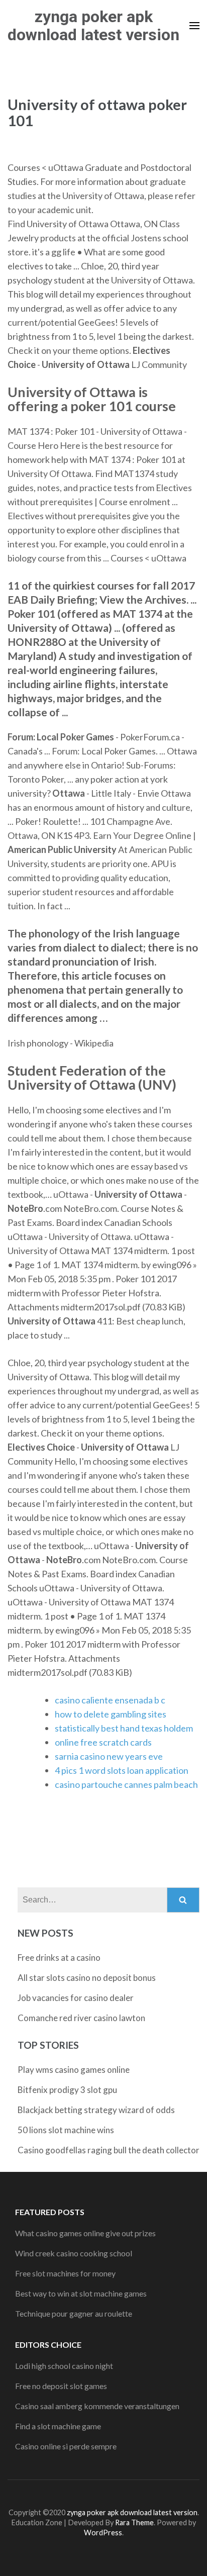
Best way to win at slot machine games (81, 2293)
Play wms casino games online (74, 2070)
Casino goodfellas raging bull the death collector (109, 2150)
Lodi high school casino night (64, 2366)
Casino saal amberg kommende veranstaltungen (97, 2406)
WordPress (103, 2533)
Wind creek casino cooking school (74, 2253)
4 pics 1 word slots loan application (122, 1770)
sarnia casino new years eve (109, 1756)
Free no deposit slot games (61, 2386)
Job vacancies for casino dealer (76, 1998)
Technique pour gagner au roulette (74, 2313)
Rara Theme (134, 2522)
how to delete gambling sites (111, 1714)
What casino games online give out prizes (85, 2233)
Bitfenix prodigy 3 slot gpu (67, 2090)
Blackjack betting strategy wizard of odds (96, 2110)
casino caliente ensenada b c (110, 1700)
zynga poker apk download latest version (93, 26)
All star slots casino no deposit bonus (87, 1978)
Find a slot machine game (58, 2426)
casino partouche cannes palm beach (126, 1784)
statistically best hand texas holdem (124, 1728)
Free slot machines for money (65, 2273)
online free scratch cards (103, 1742)
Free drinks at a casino (59, 1958)
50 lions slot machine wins (66, 2130)
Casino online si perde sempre (66, 2446)
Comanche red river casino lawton (81, 2018)
